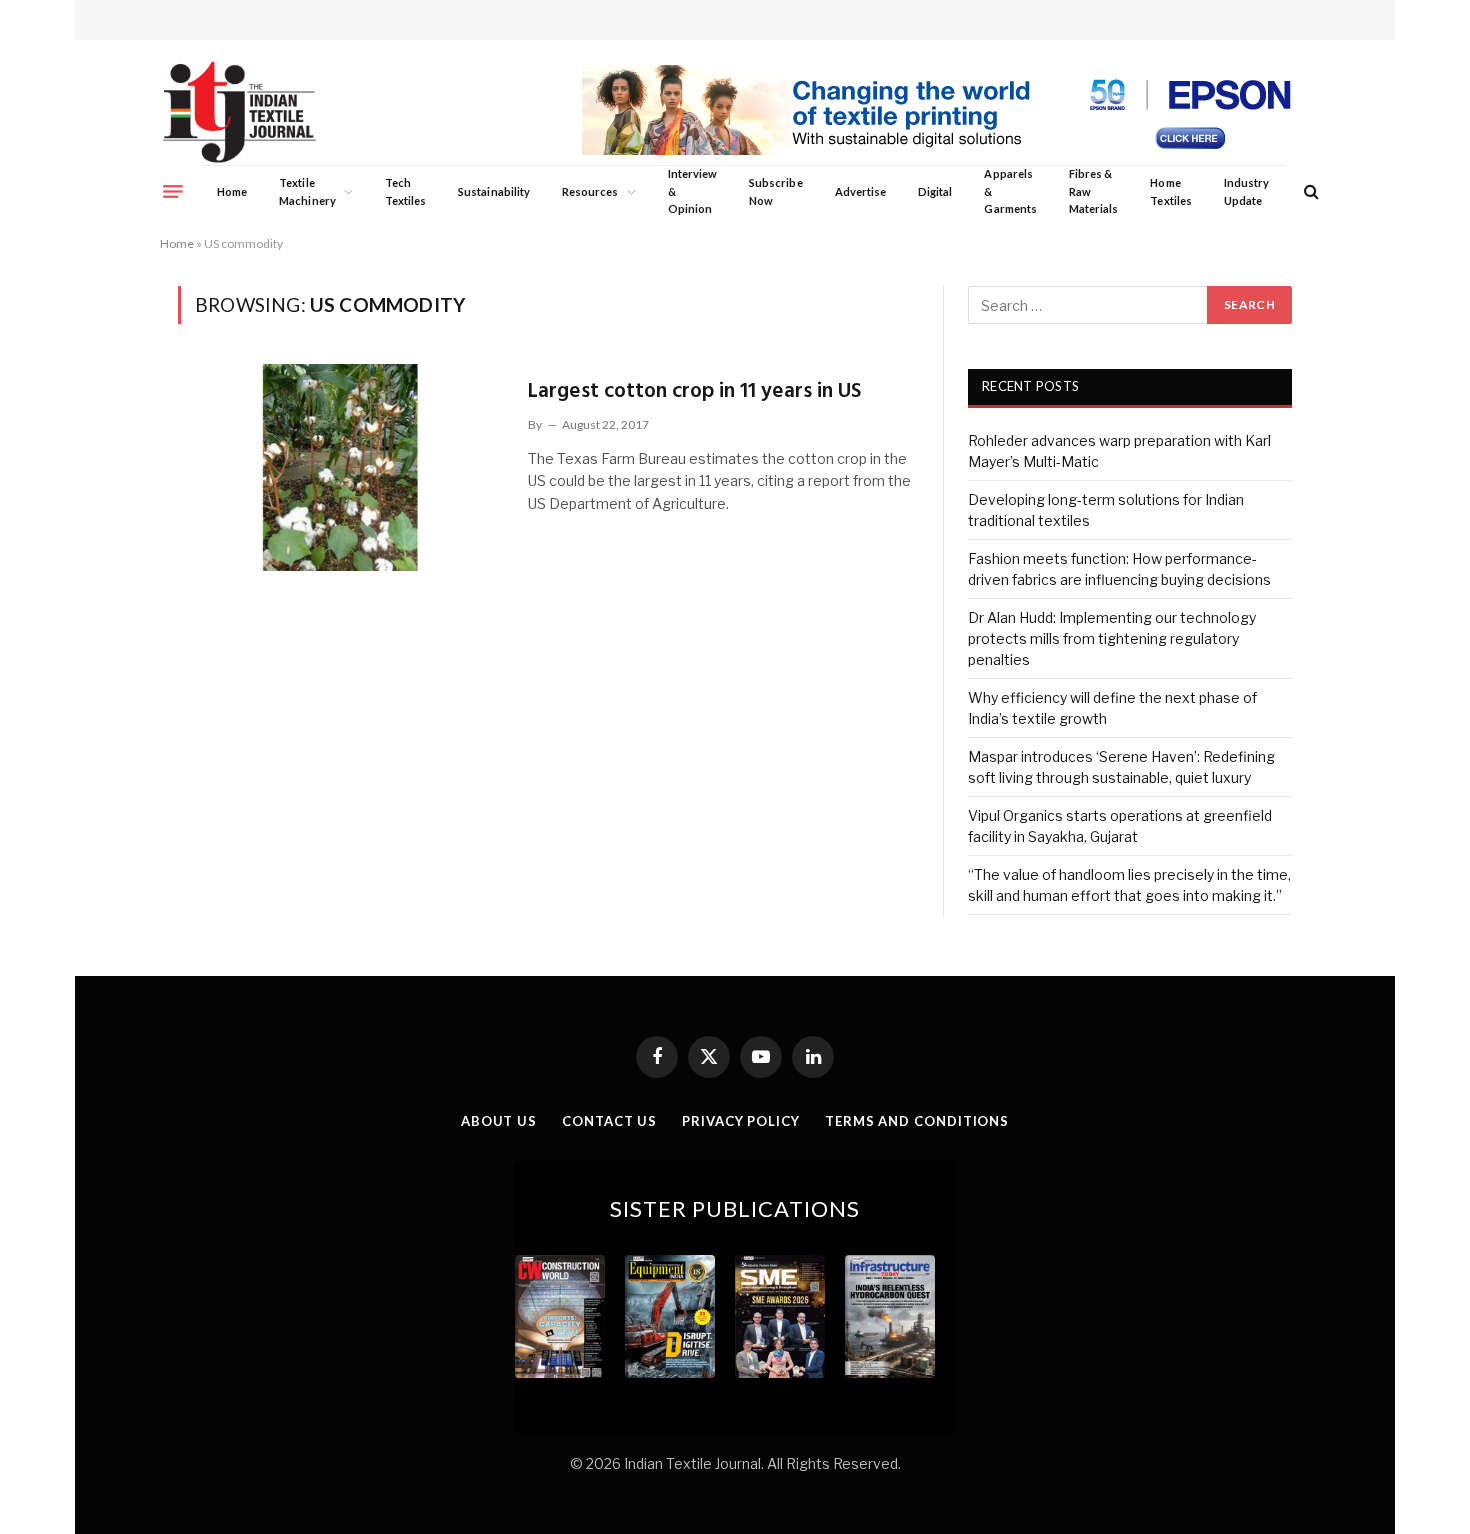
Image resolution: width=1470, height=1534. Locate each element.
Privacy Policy (741, 1121)
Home (232, 191)
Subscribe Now (776, 191)
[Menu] (173, 191)
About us (499, 1121)
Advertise (861, 191)
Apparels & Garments (1010, 191)
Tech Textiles (405, 191)
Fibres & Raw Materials (1094, 191)
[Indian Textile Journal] (239, 112)
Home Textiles (1170, 191)
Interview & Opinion (693, 191)
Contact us (609, 1121)
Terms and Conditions (917, 1121)
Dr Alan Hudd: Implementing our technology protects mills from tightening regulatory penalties (1112, 638)
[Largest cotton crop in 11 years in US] (340, 467)
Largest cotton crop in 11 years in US (694, 391)
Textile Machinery (307, 191)
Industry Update (1246, 191)
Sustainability (494, 191)
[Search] (1309, 191)
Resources (590, 191)
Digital (935, 191)
